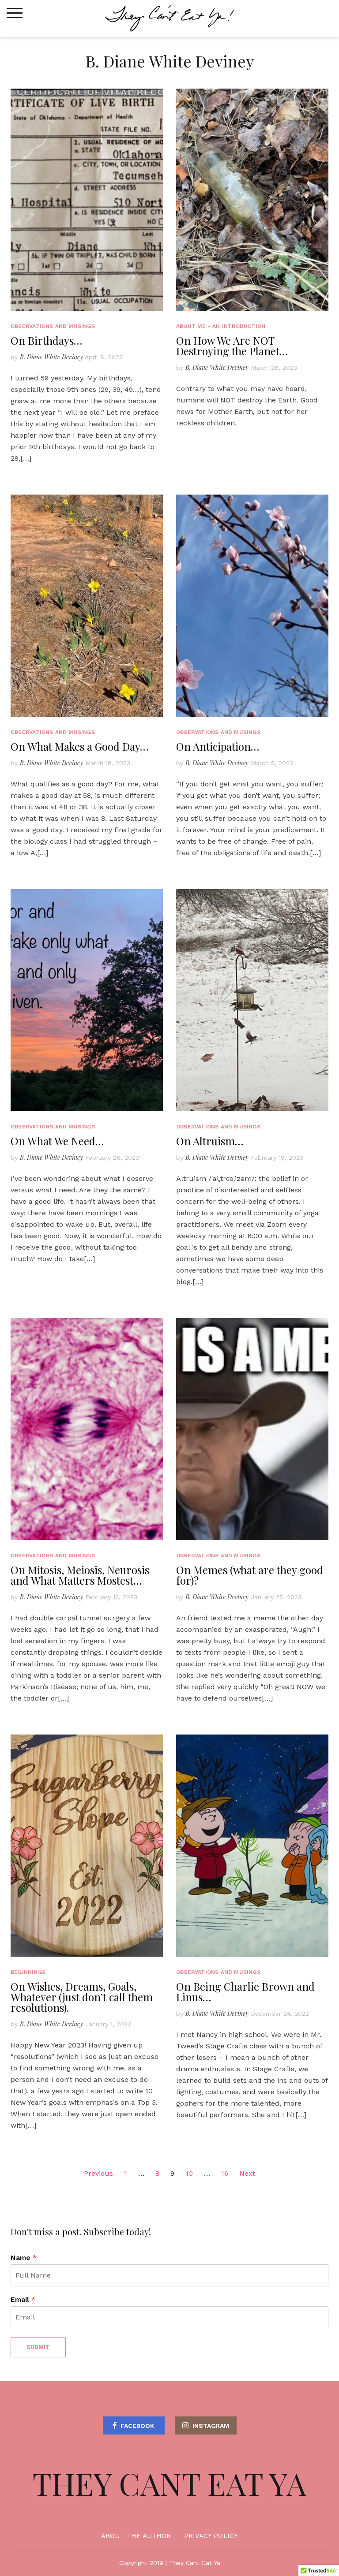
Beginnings (28, 1972)
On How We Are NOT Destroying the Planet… (232, 346)
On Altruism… (210, 1141)
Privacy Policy (211, 2536)
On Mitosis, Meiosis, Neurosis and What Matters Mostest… (80, 1575)
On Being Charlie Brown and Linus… (245, 1992)
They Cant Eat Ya (169, 2483)
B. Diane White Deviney (51, 357)
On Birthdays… (46, 340)
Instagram (211, 2426)
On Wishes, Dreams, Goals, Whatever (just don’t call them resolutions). (82, 1997)
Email (23, 2299)
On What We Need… (57, 1141)
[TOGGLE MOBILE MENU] (15, 13)
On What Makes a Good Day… (79, 746)
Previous (98, 2173)
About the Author (136, 2536)
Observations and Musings (53, 326)
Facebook (137, 2426)
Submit (38, 2347)
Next (247, 2173)
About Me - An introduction (221, 326)
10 (189, 2173)
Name (24, 2258)
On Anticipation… (218, 746)
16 (225, 2173)
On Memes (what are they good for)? (250, 1575)
